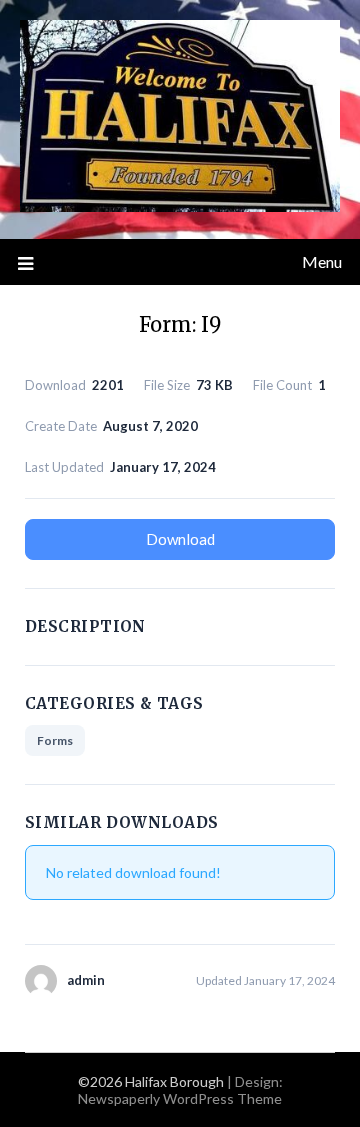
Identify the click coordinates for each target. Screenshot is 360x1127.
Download (180, 539)
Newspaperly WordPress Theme (180, 1098)
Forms (55, 740)
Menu (322, 261)
